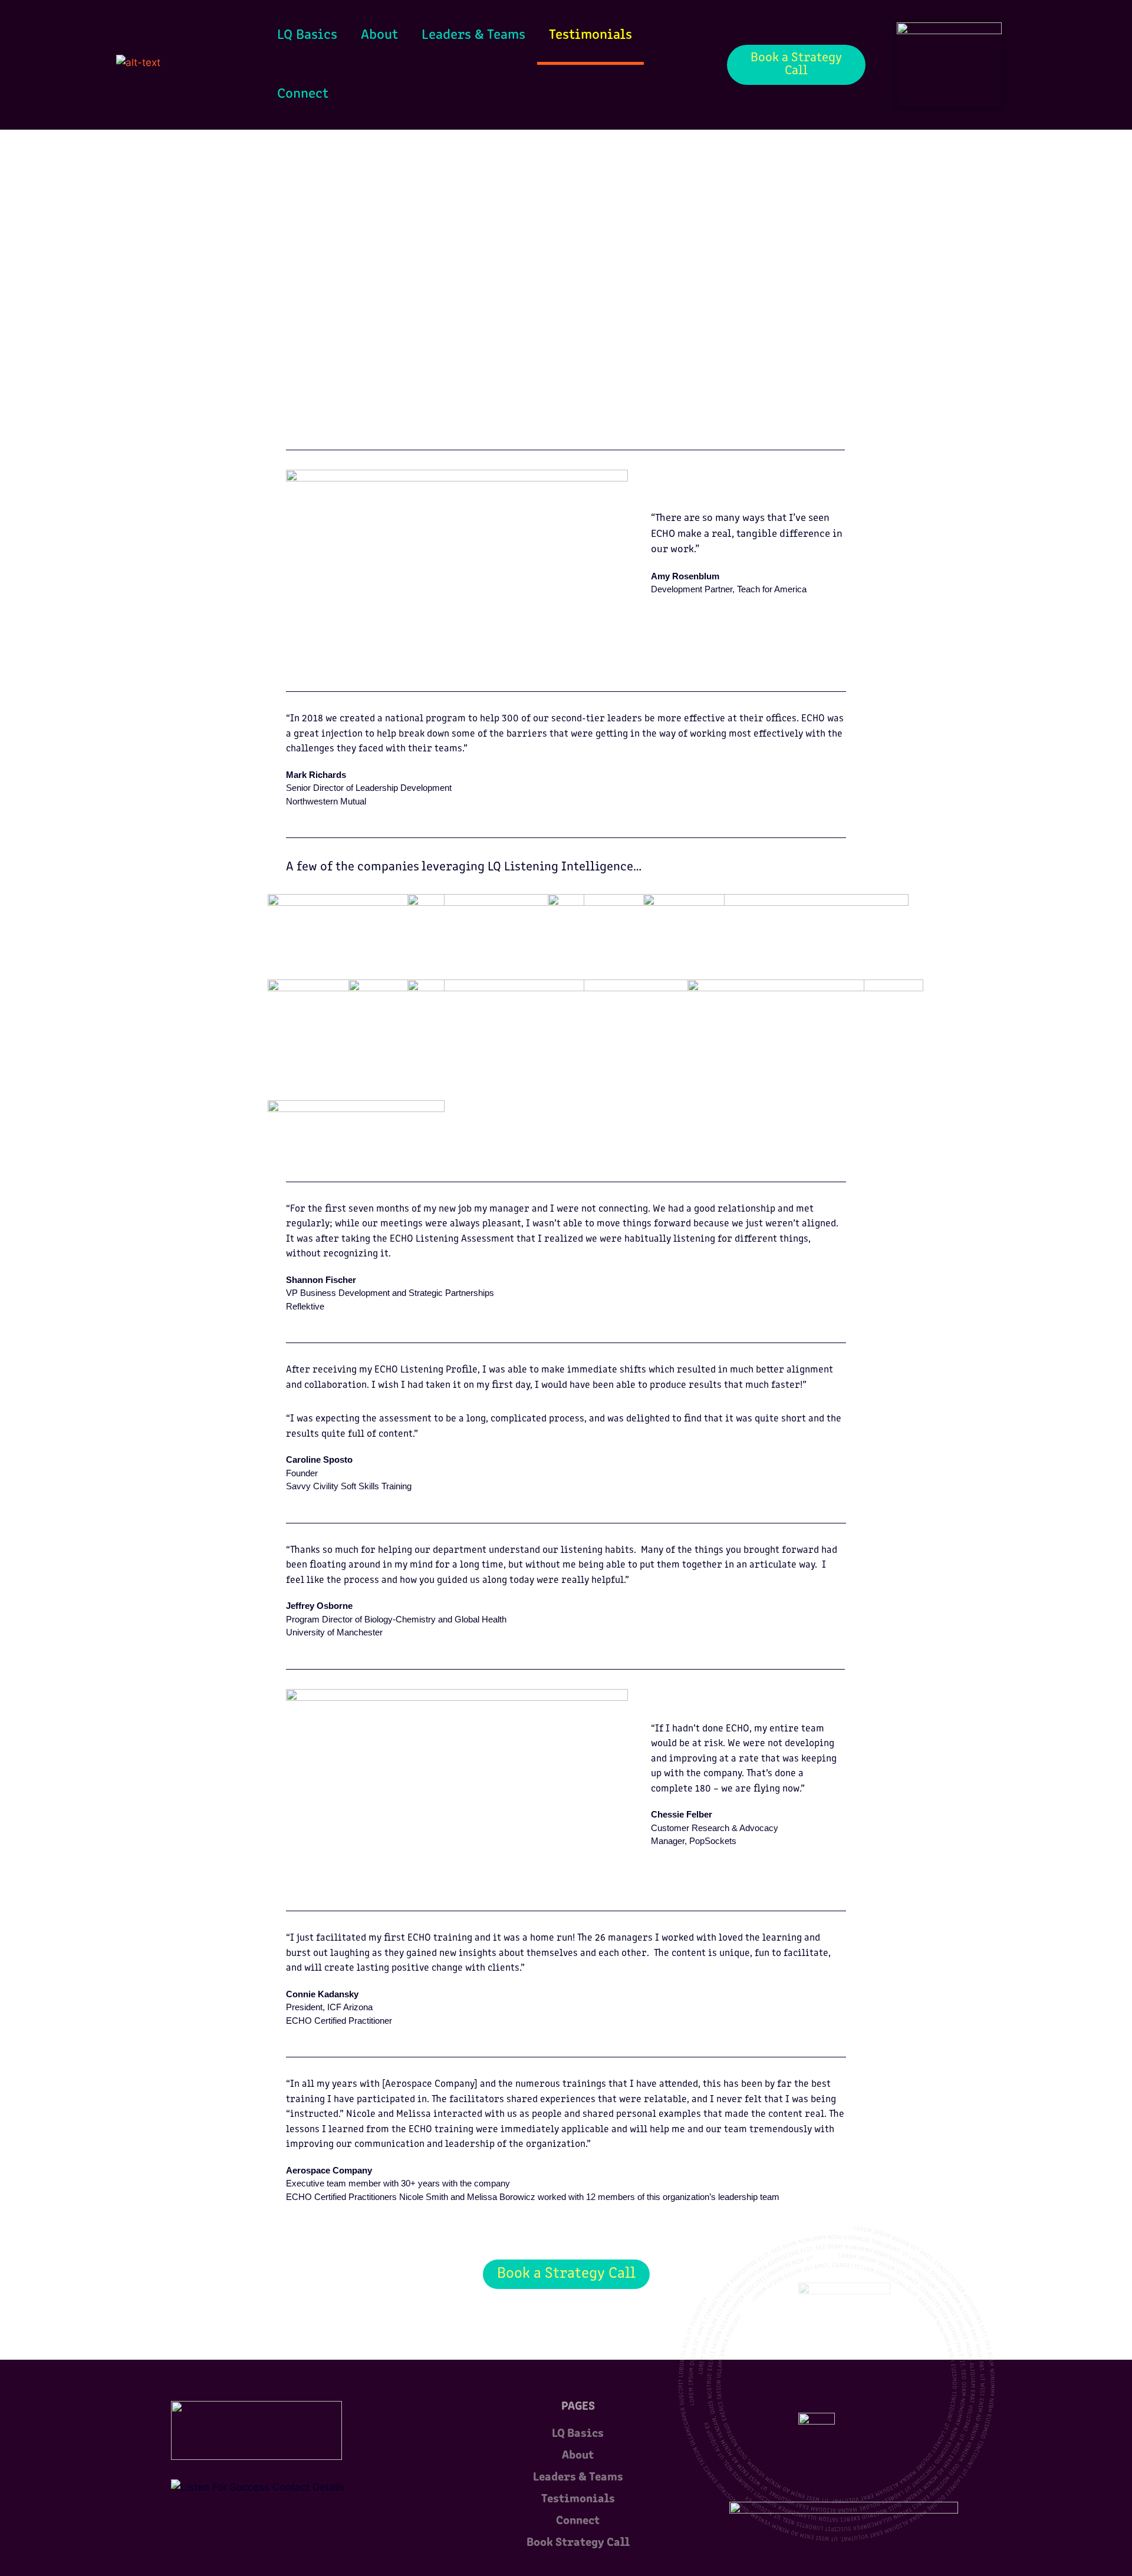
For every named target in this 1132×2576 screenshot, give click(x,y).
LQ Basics (307, 35)
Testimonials (590, 35)
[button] (457, 566)
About (379, 35)
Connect (303, 94)
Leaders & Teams (473, 35)
